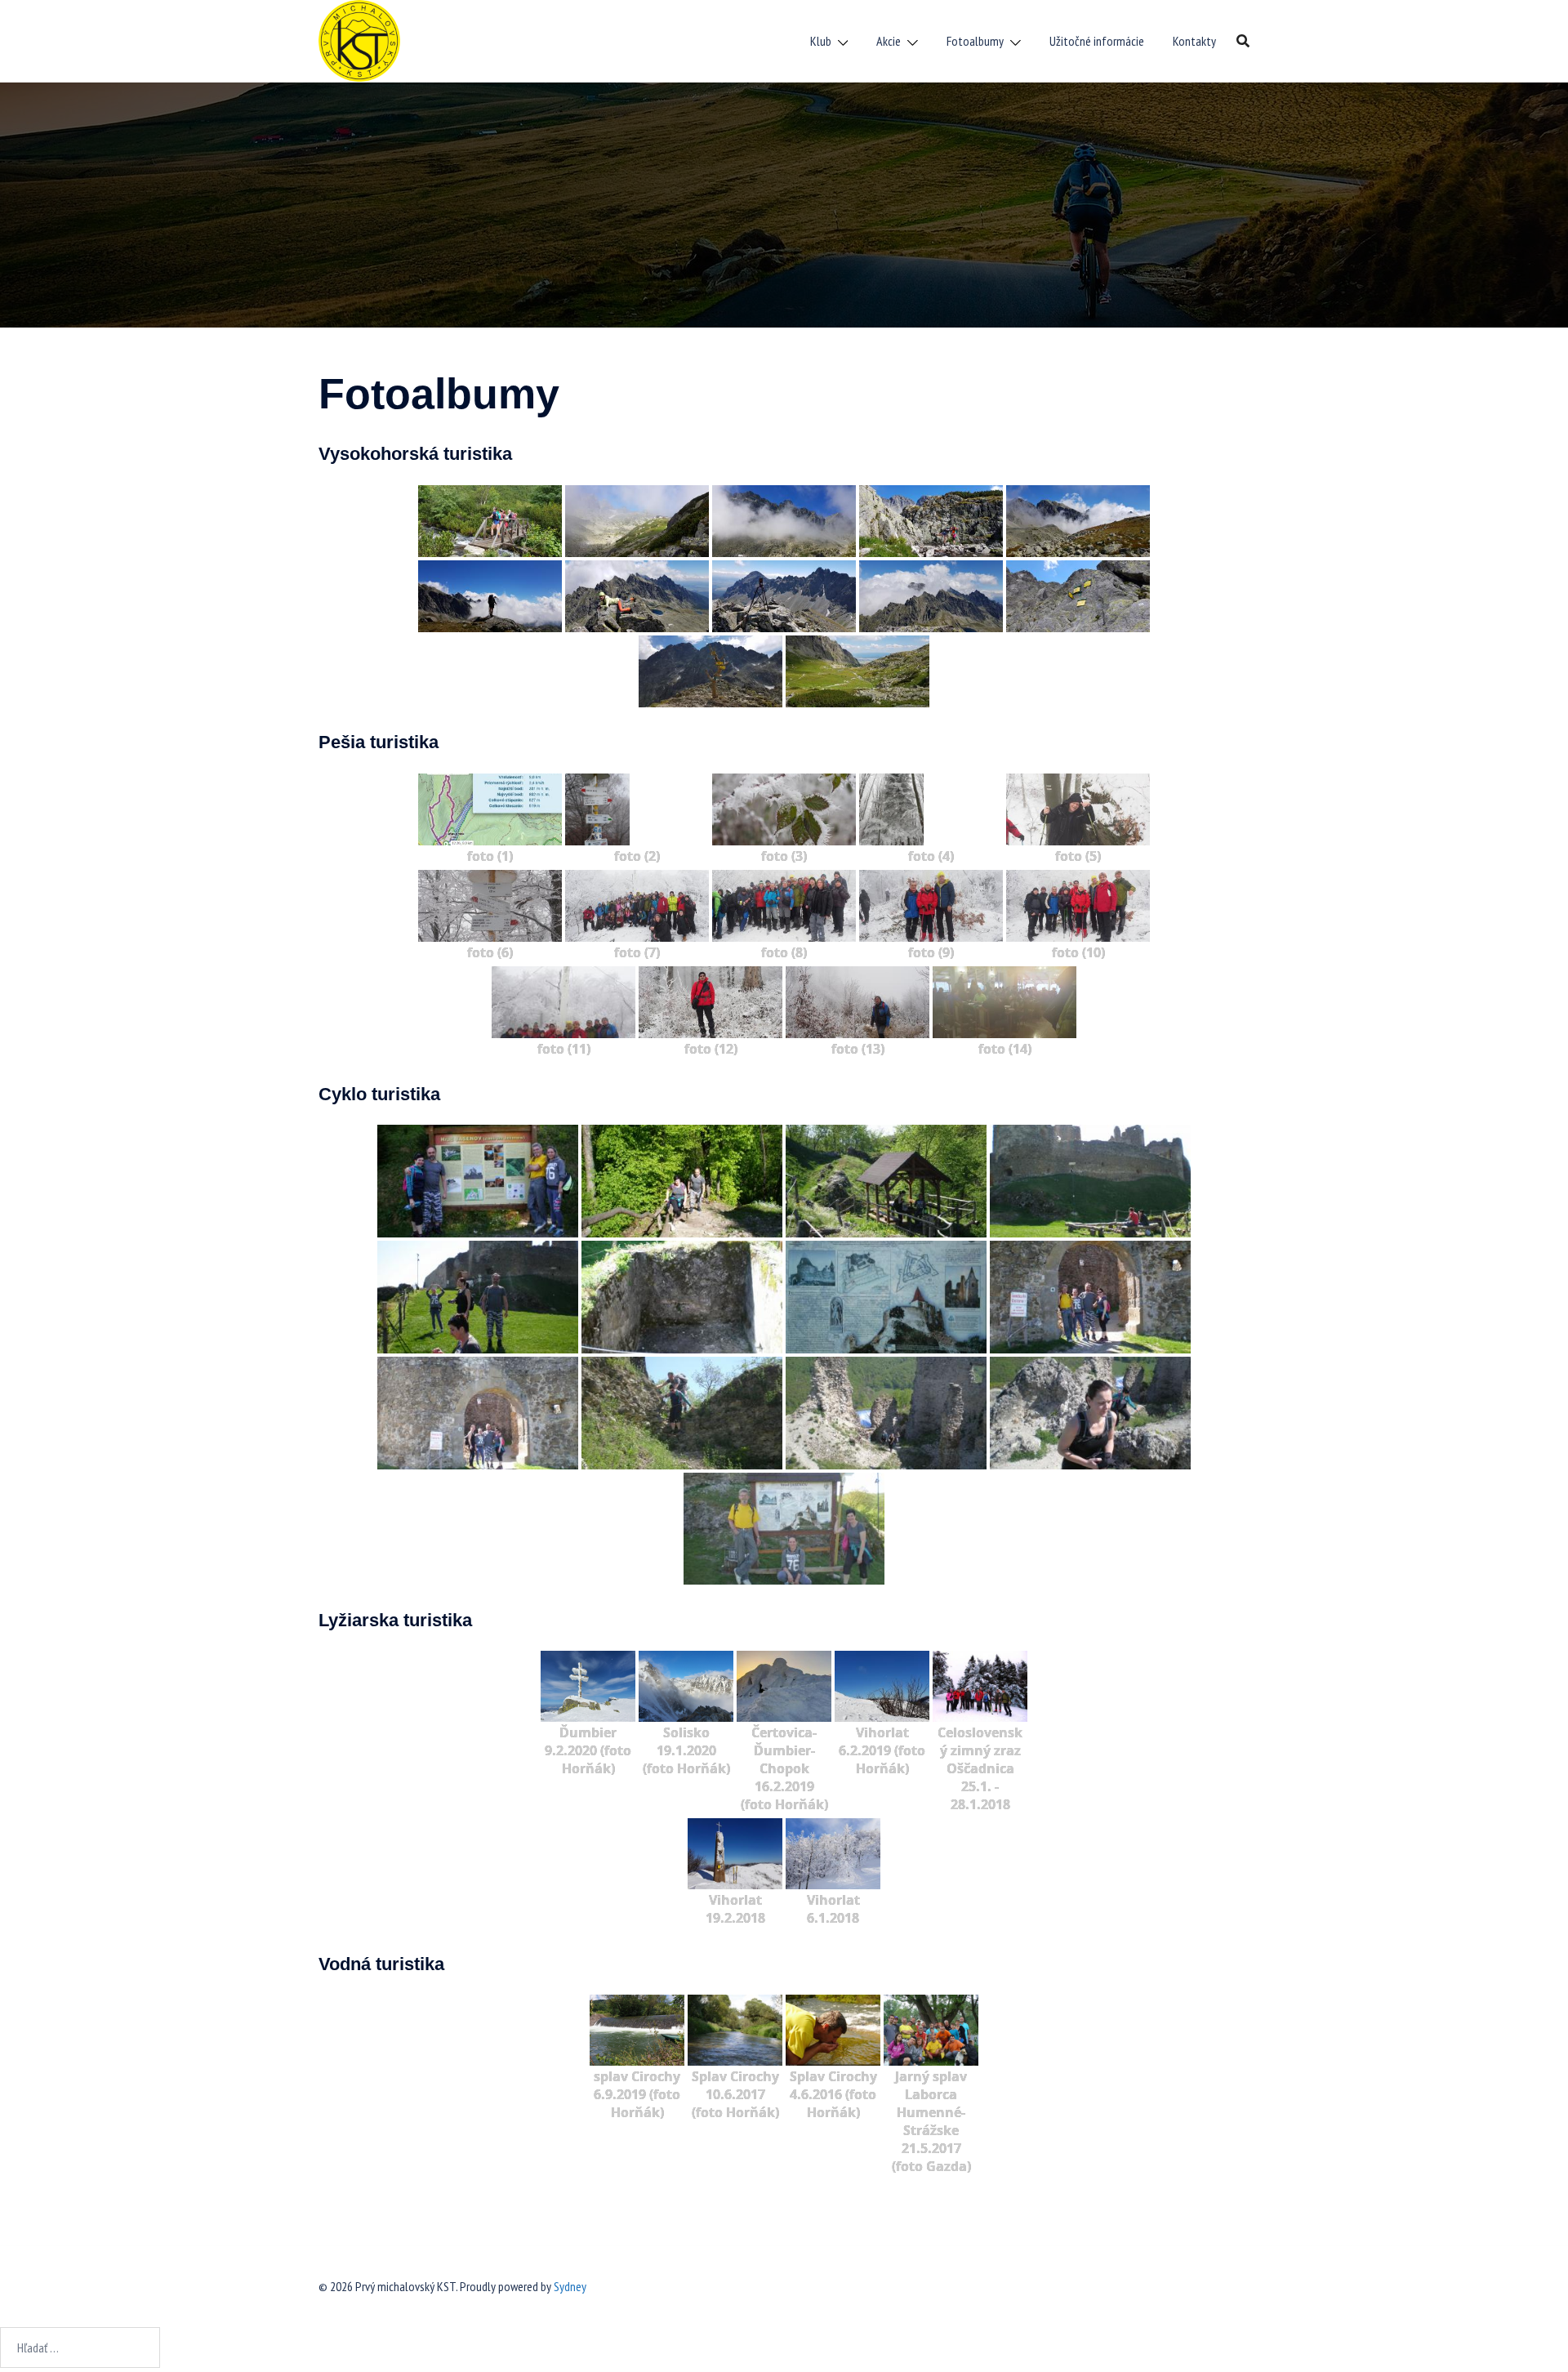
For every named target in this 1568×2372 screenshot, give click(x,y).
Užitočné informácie (1097, 41)
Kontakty (1194, 41)
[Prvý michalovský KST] (359, 39)
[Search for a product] (1243, 41)
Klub (821, 41)
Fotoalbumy (975, 41)
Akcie (889, 41)
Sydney (570, 2286)
